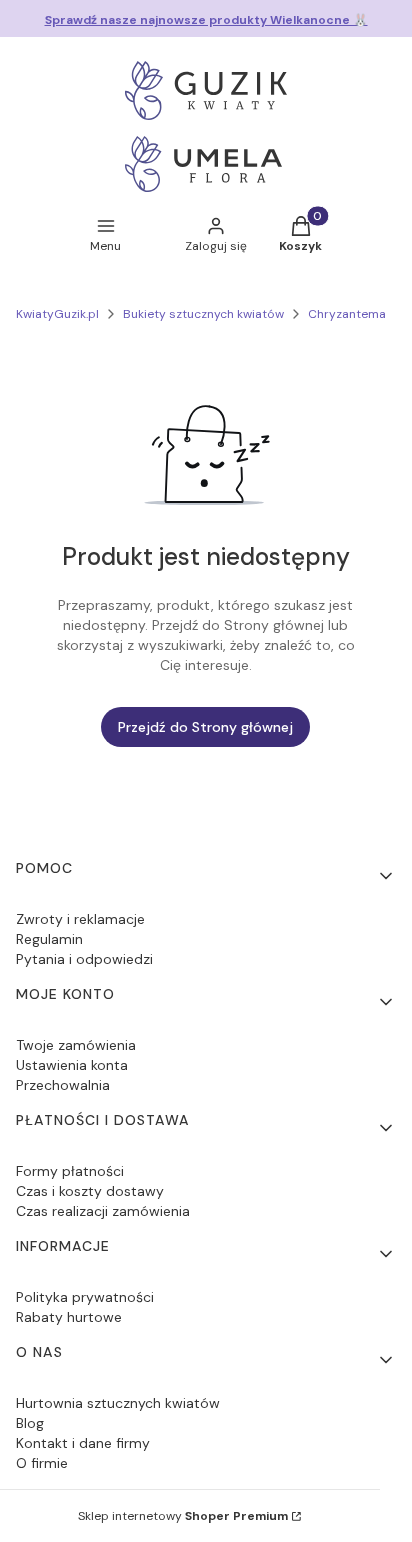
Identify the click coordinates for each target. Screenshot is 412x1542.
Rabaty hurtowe (69, 1317)
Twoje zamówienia (76, 1045)
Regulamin (49, 939)
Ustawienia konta (72, 1065)
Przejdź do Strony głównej (205, 727)
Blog (30, 1423)
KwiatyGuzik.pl (57, 314)
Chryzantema (347, 314)
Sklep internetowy (183, 1516)
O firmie (42, 1463)
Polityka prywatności (85, 1297)
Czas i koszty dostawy (90, 1191)
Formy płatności (70, 1171)
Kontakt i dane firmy (83, 1443)
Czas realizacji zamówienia (103, 1211)
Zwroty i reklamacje (80, 919)
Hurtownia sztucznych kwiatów (118, 1403)
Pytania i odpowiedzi (84, 959)
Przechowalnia (63, 1085)
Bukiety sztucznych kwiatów (203, 314)
